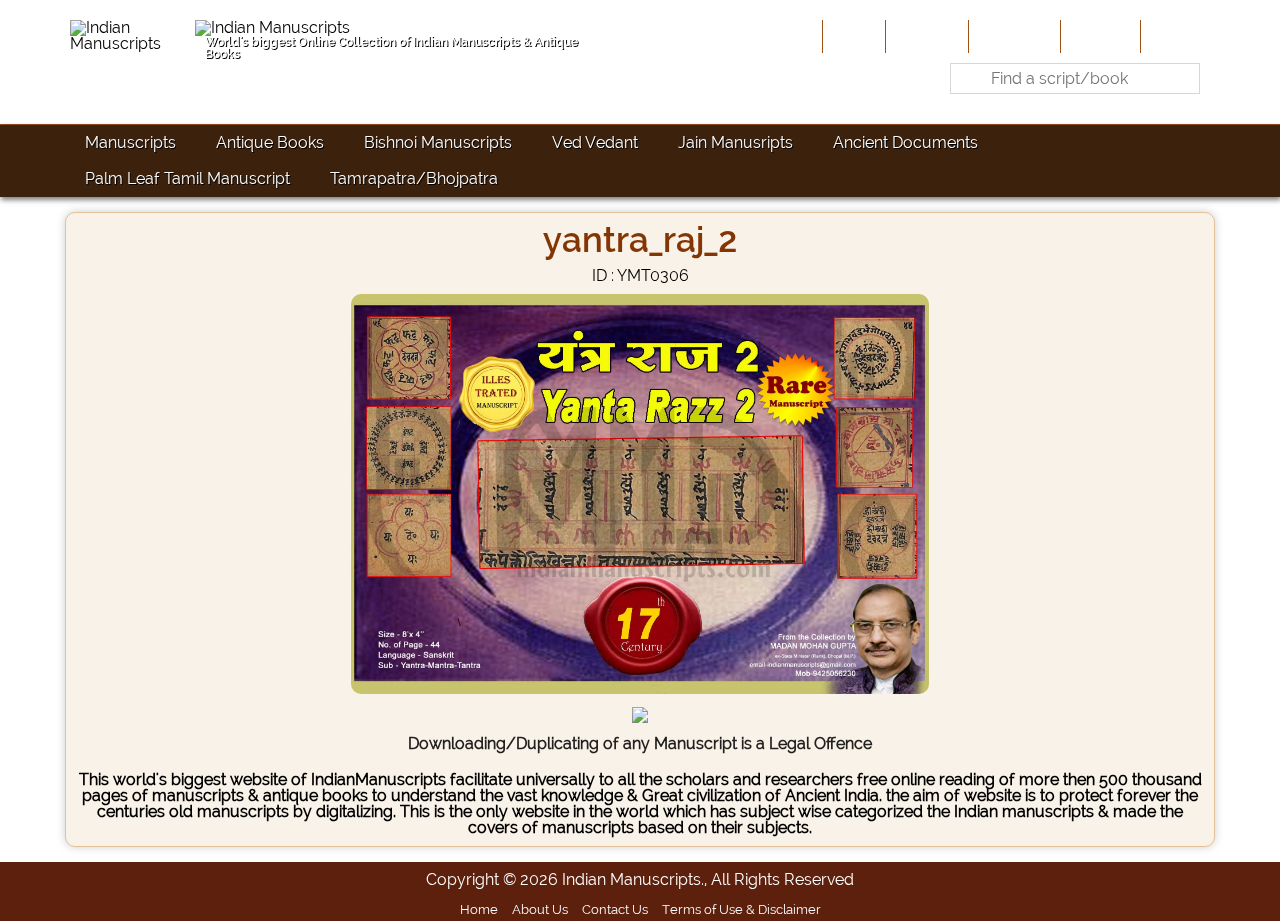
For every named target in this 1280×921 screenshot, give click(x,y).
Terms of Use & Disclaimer (741, 909)
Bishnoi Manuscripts (438, 142)
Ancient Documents (905, 142)
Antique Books (270, 142)
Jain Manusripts (735, 142)
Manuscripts (130, 142)
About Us (925, 36)
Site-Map (1098, 36)
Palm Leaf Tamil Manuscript (187, 178)
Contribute (1012, 36)
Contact (1175, 36)
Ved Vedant (595, 142)
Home (852, 36)
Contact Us (615, 909)
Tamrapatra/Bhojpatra (414, 178)
